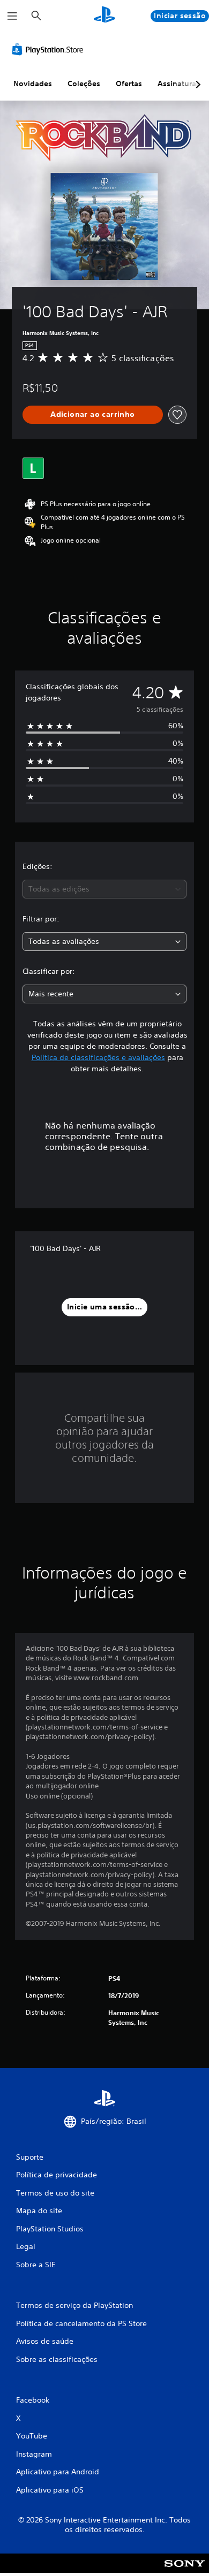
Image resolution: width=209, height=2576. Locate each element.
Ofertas (129, 83)
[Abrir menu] (12, 16)
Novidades (33, 83)
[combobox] (104, 889)
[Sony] (185, 2570)
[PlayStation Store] (50, 49)
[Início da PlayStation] (104, 16)
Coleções (84, 83)
